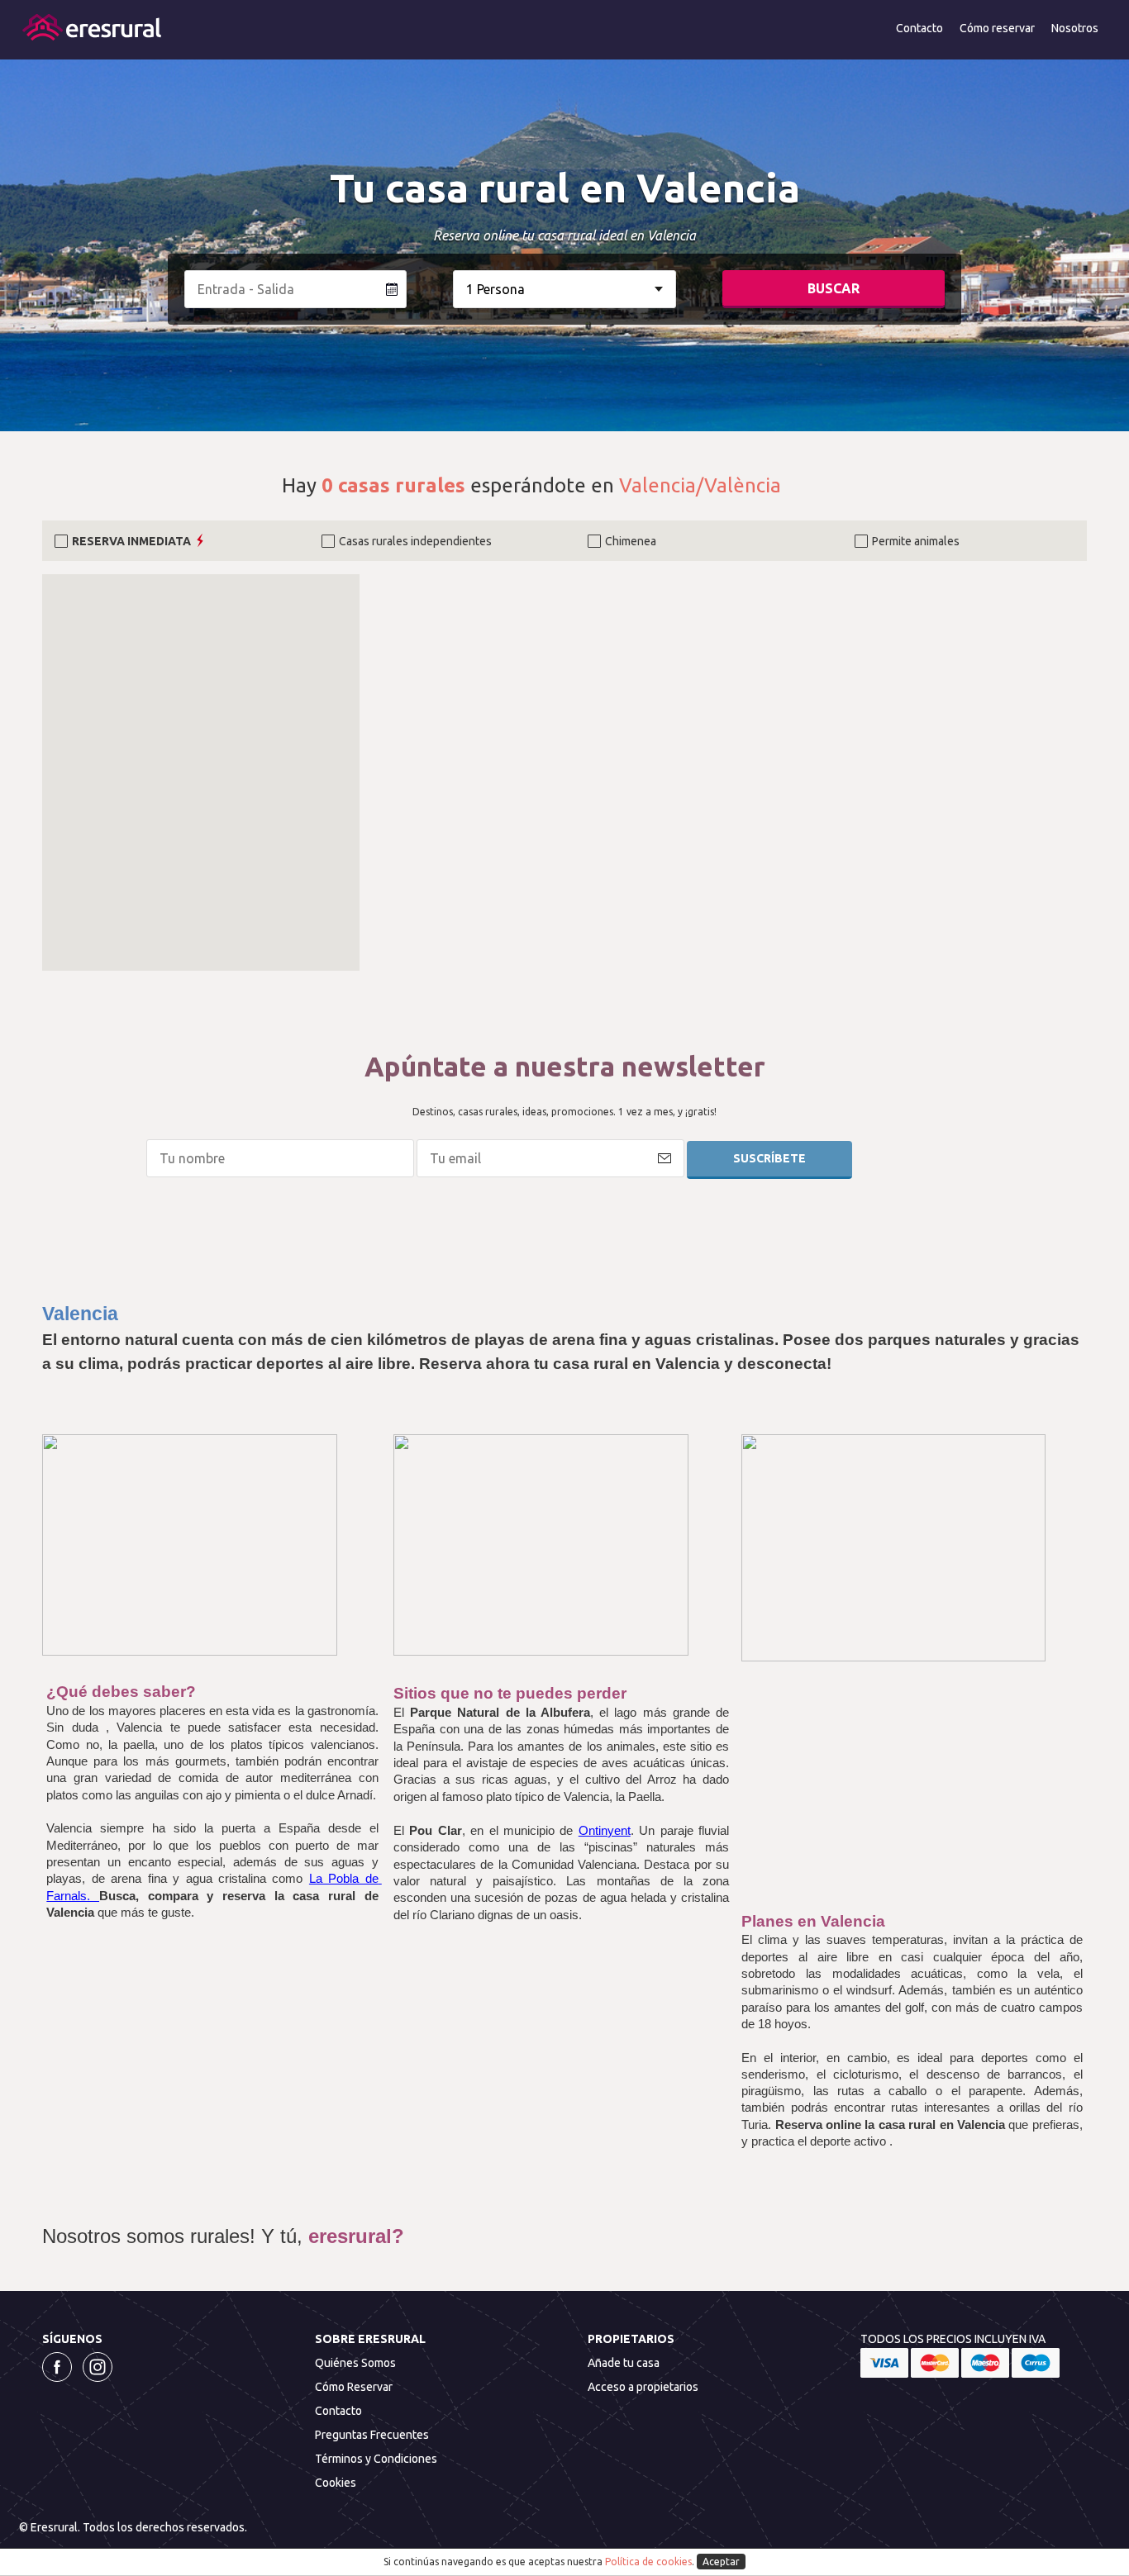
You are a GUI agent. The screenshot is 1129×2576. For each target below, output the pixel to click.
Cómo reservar (997, 28)
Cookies (336, 2483)
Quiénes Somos (355, 2363)
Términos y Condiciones (376, 2459)
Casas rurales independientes (415, 541)
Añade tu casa (624, 2363)
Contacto (919, 28)
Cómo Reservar (354, 2387)
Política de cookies (648, 2562)
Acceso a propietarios (643, 2387)
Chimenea (631, 541)
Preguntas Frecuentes (372, 2435)
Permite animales (916, 541)
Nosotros (1075, 28)
